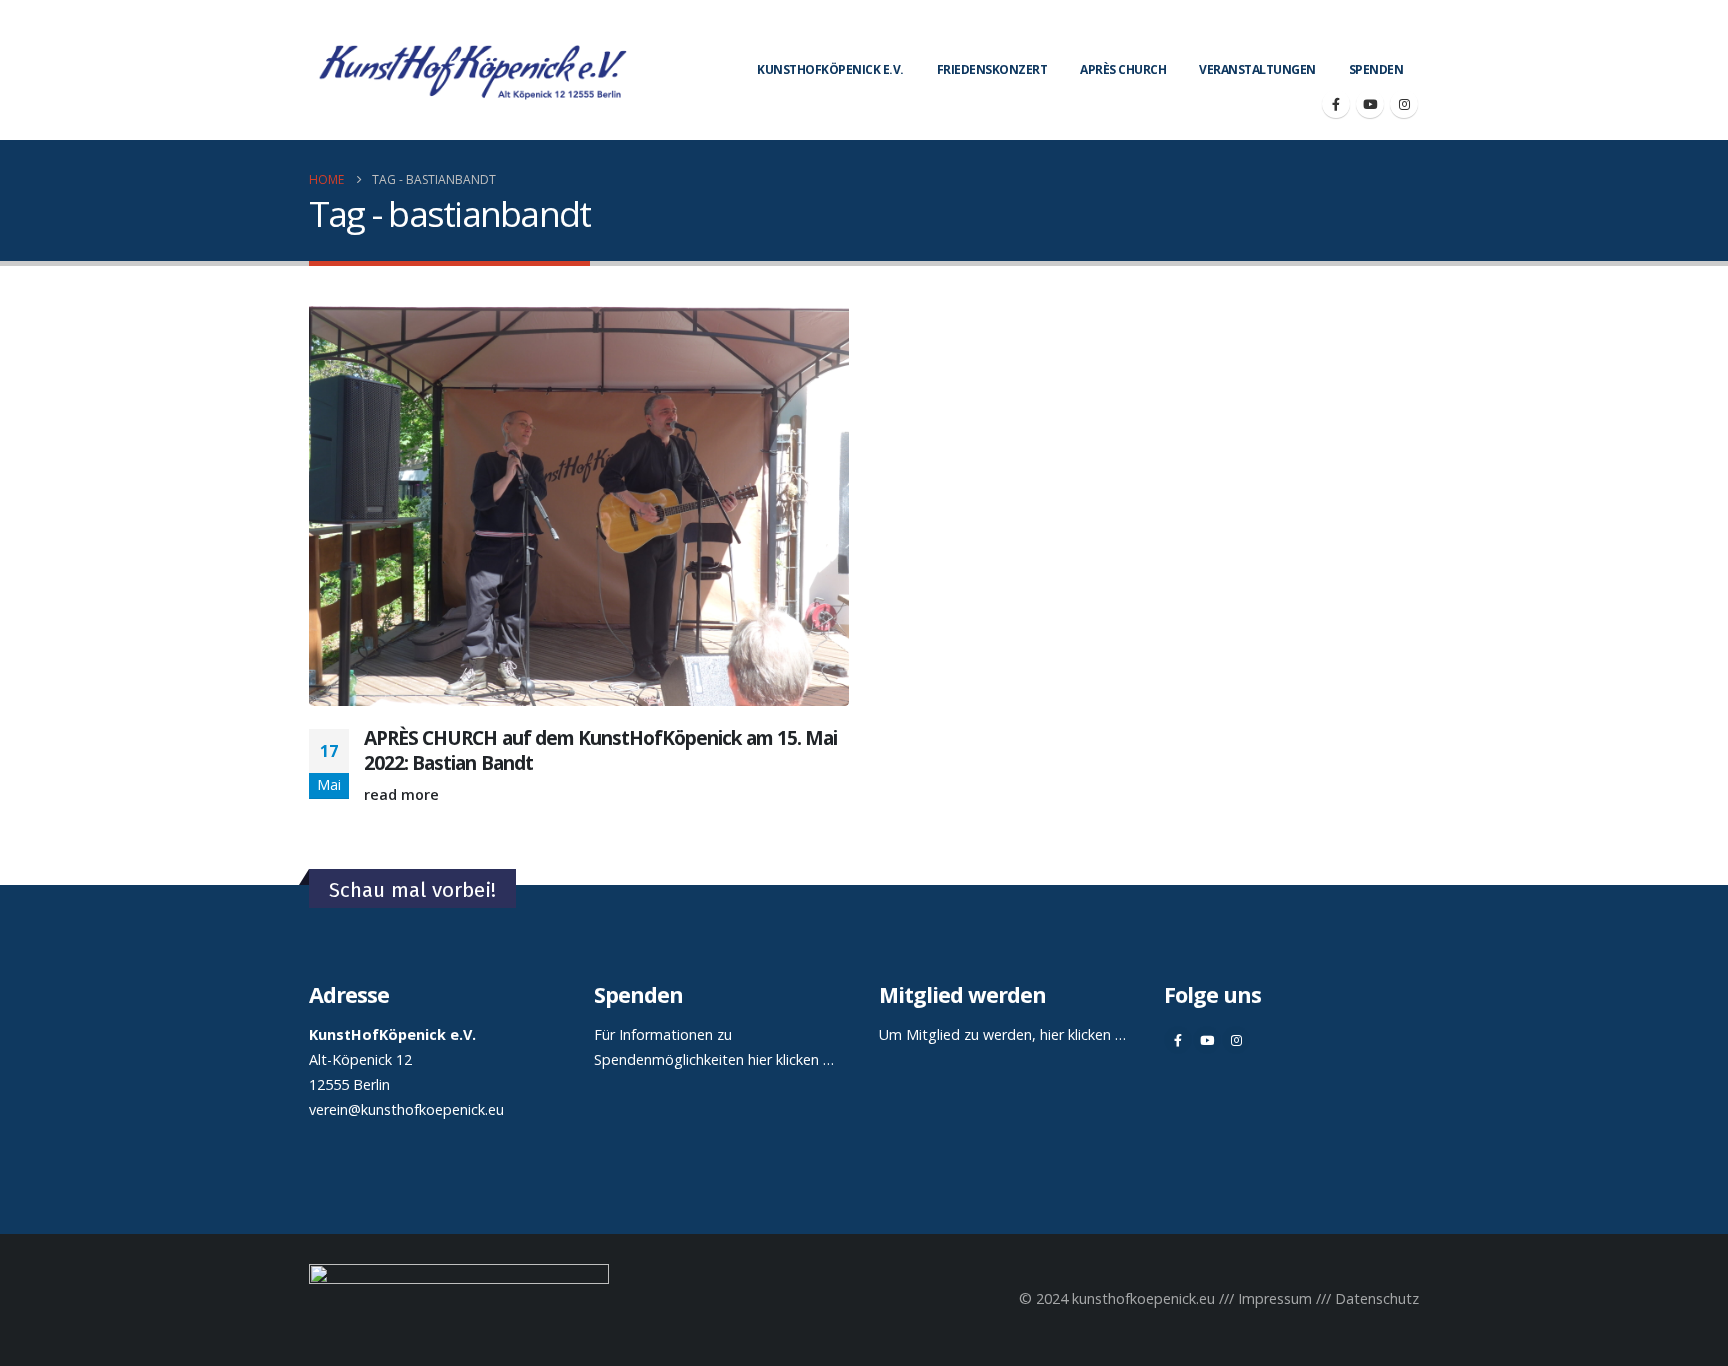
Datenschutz (1377, 1298)
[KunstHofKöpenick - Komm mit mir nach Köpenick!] (472, 70)
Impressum (1275, 1298)
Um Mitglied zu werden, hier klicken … (1002, 1034)
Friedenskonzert (992, 69)
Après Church (1123, 69)
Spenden (1376, 69)
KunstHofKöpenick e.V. (830, 69)
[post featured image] (579, 503)
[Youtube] (1370, 104)
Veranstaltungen (1257, 69)
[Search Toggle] (1410, 29)
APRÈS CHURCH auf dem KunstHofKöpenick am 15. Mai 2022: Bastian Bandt (600, 750)
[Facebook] (1336, 104)
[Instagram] (1404, 104)
